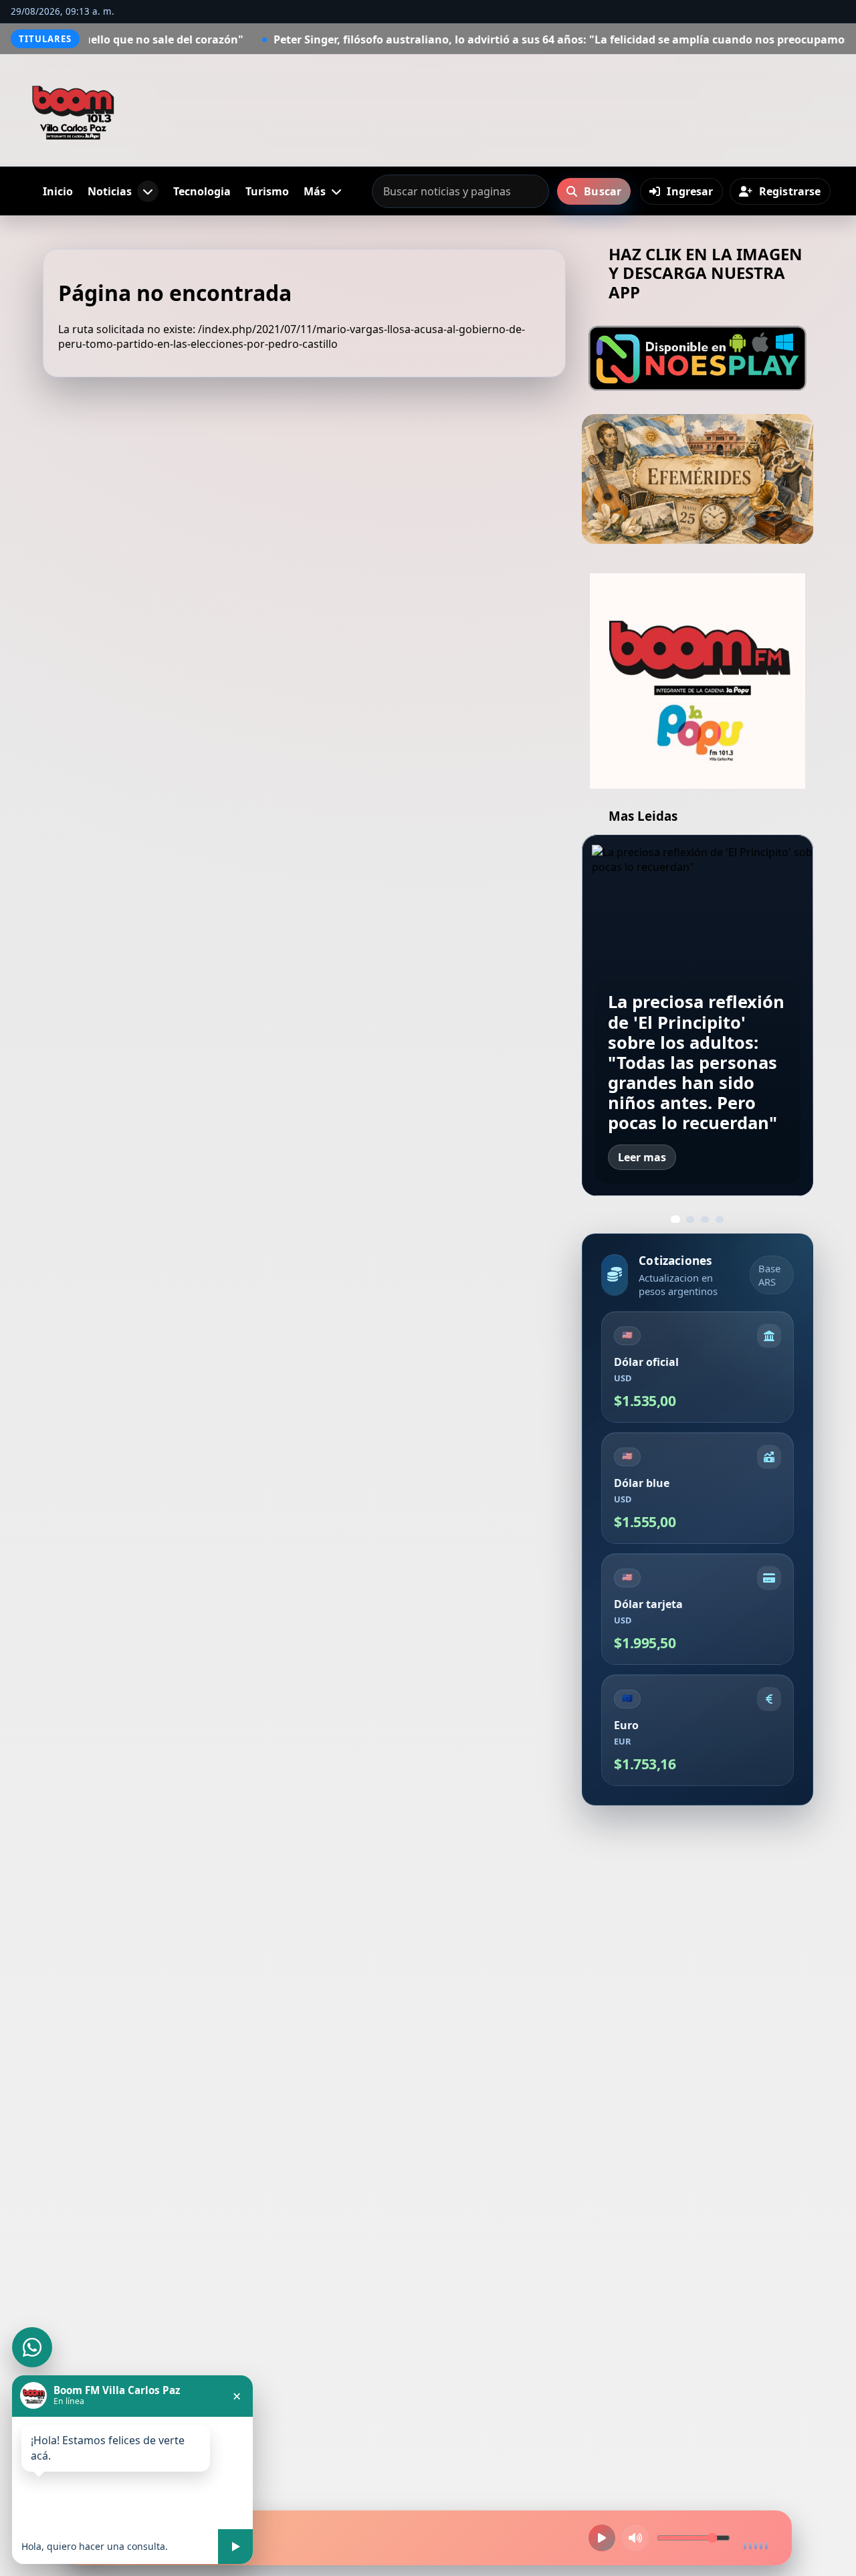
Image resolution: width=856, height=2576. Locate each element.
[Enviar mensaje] (235, 2547)
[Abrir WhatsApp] (32, 2347)
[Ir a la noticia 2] (690, 1219)
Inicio (58, 191)
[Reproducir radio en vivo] (602, 2538)
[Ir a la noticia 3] (705, 1219)
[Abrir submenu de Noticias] (148, 191)
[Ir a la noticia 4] (720, 1219)
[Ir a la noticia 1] (675, 1219)
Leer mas (642, 1157)
